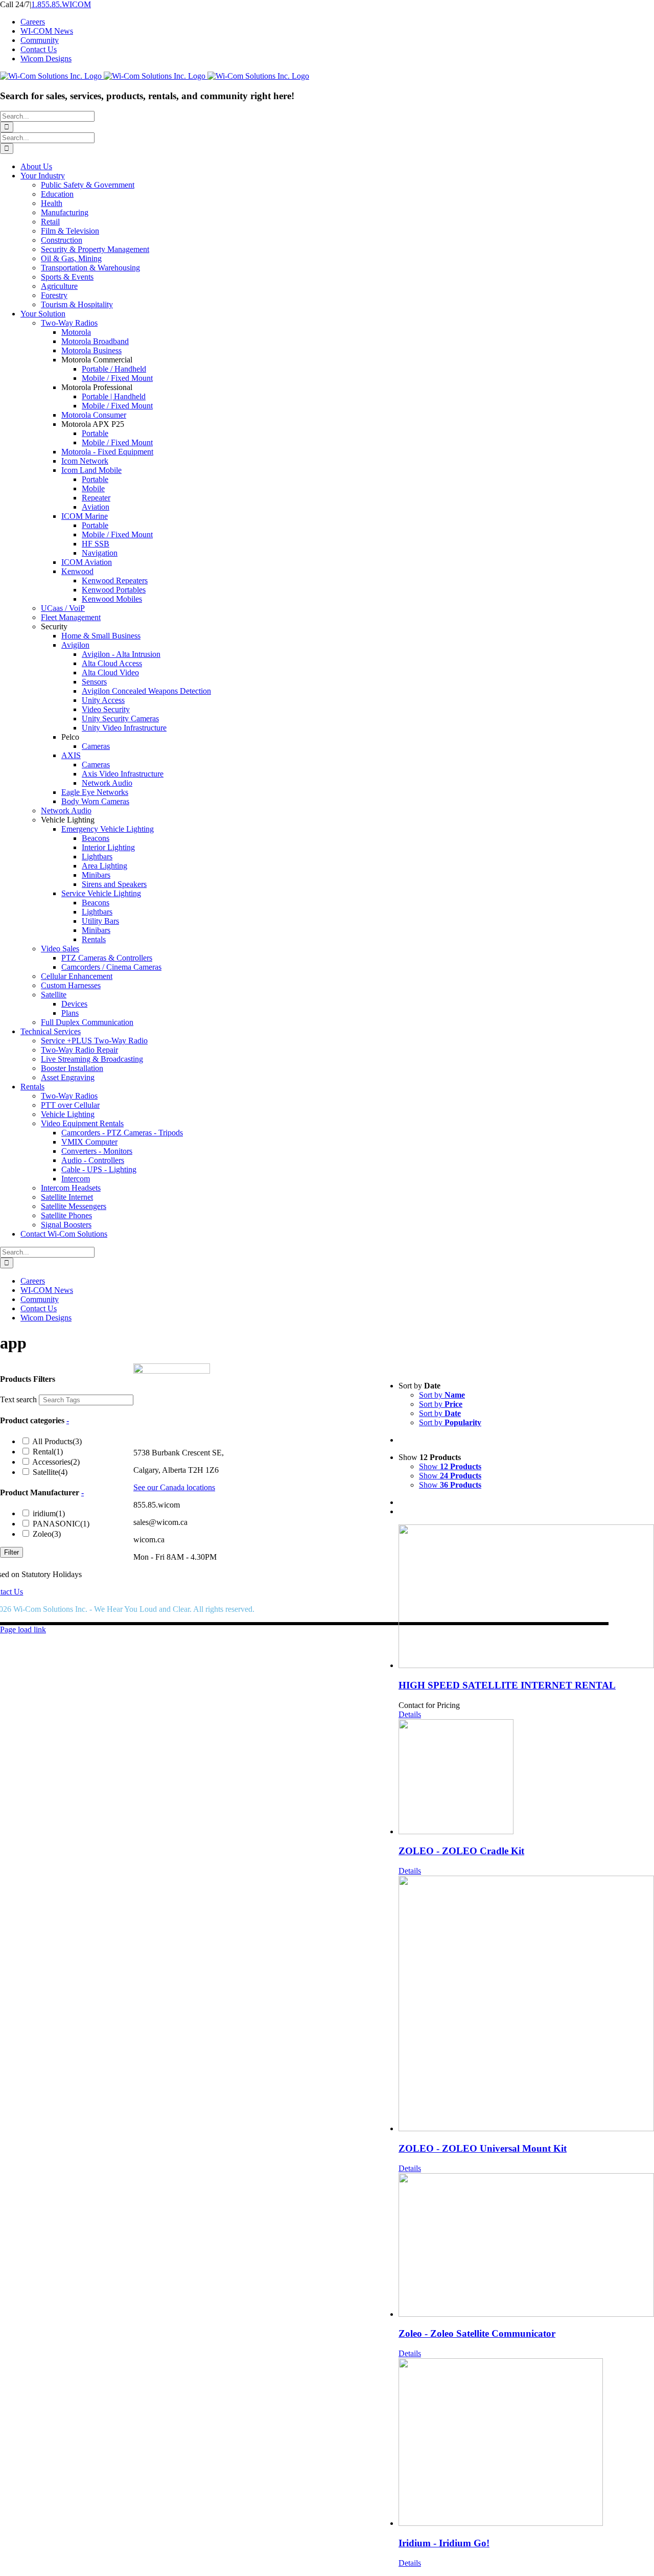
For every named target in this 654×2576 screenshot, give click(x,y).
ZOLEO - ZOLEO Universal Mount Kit (483, 2148)
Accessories (434, 1440)
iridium (427, 1491)
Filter (11, 1552)
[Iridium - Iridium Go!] (526, 2443)
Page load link (23, 1629)
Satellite (428, 1451)
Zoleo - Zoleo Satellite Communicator (477, 2333)
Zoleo (425, 1512)
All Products (435, 1420)
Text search (396, 1377)
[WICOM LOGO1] (172, 1371)
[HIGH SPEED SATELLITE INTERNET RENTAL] (526, 1597)
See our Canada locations (174, 1487)
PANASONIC (439, 1502)
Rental (426, 1430)
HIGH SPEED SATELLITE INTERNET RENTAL (507, 1685)
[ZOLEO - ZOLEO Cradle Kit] (526, 1778)
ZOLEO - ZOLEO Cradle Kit (461, 1851)
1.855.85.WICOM (61, 4)
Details (410, 1714)
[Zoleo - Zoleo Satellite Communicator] (526, 2246)
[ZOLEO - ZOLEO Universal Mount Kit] (526, 2004)
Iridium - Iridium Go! (444, 2543)
